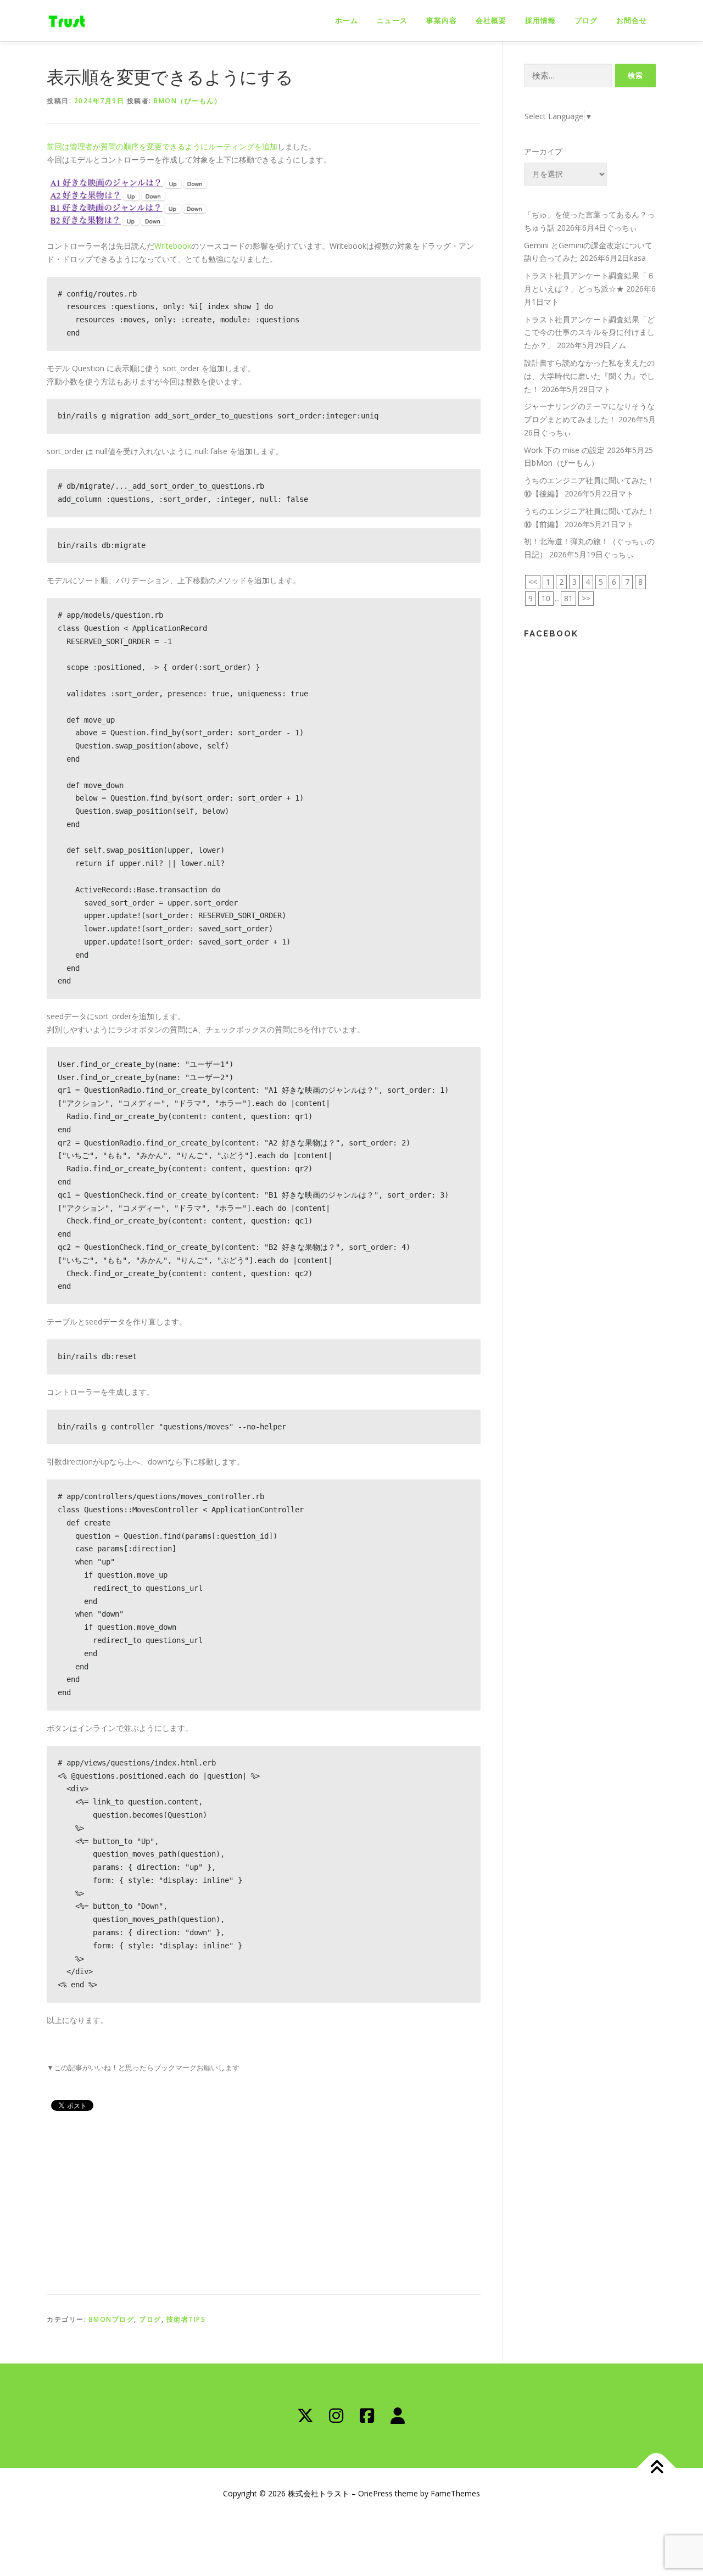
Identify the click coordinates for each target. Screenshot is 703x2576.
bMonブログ (112, 2319)
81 (568, 598)
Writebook (173, 246)
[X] (305, 2416)
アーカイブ (543, 151)
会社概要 (491, 21)
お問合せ (632, 21)
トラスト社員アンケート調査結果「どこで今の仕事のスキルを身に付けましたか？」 (589, 333)
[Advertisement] (264, 2201)
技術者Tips (186, 2319)
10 (546, 598)
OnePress (375, 2493)
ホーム (347, 21)
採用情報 (540, 21)
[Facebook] (367, 2416)
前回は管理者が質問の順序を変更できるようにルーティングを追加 (162, 146)
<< (533, 582)
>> (586, 598)
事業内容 (442, 21)
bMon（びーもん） (188, 101)
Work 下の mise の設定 (564, 450)
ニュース (392, 21)
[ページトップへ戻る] (657, 2468)
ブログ (586, 21)
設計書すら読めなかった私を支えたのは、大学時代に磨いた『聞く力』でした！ (589, 376)
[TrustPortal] (398, 2416)
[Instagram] (336, 2416)
